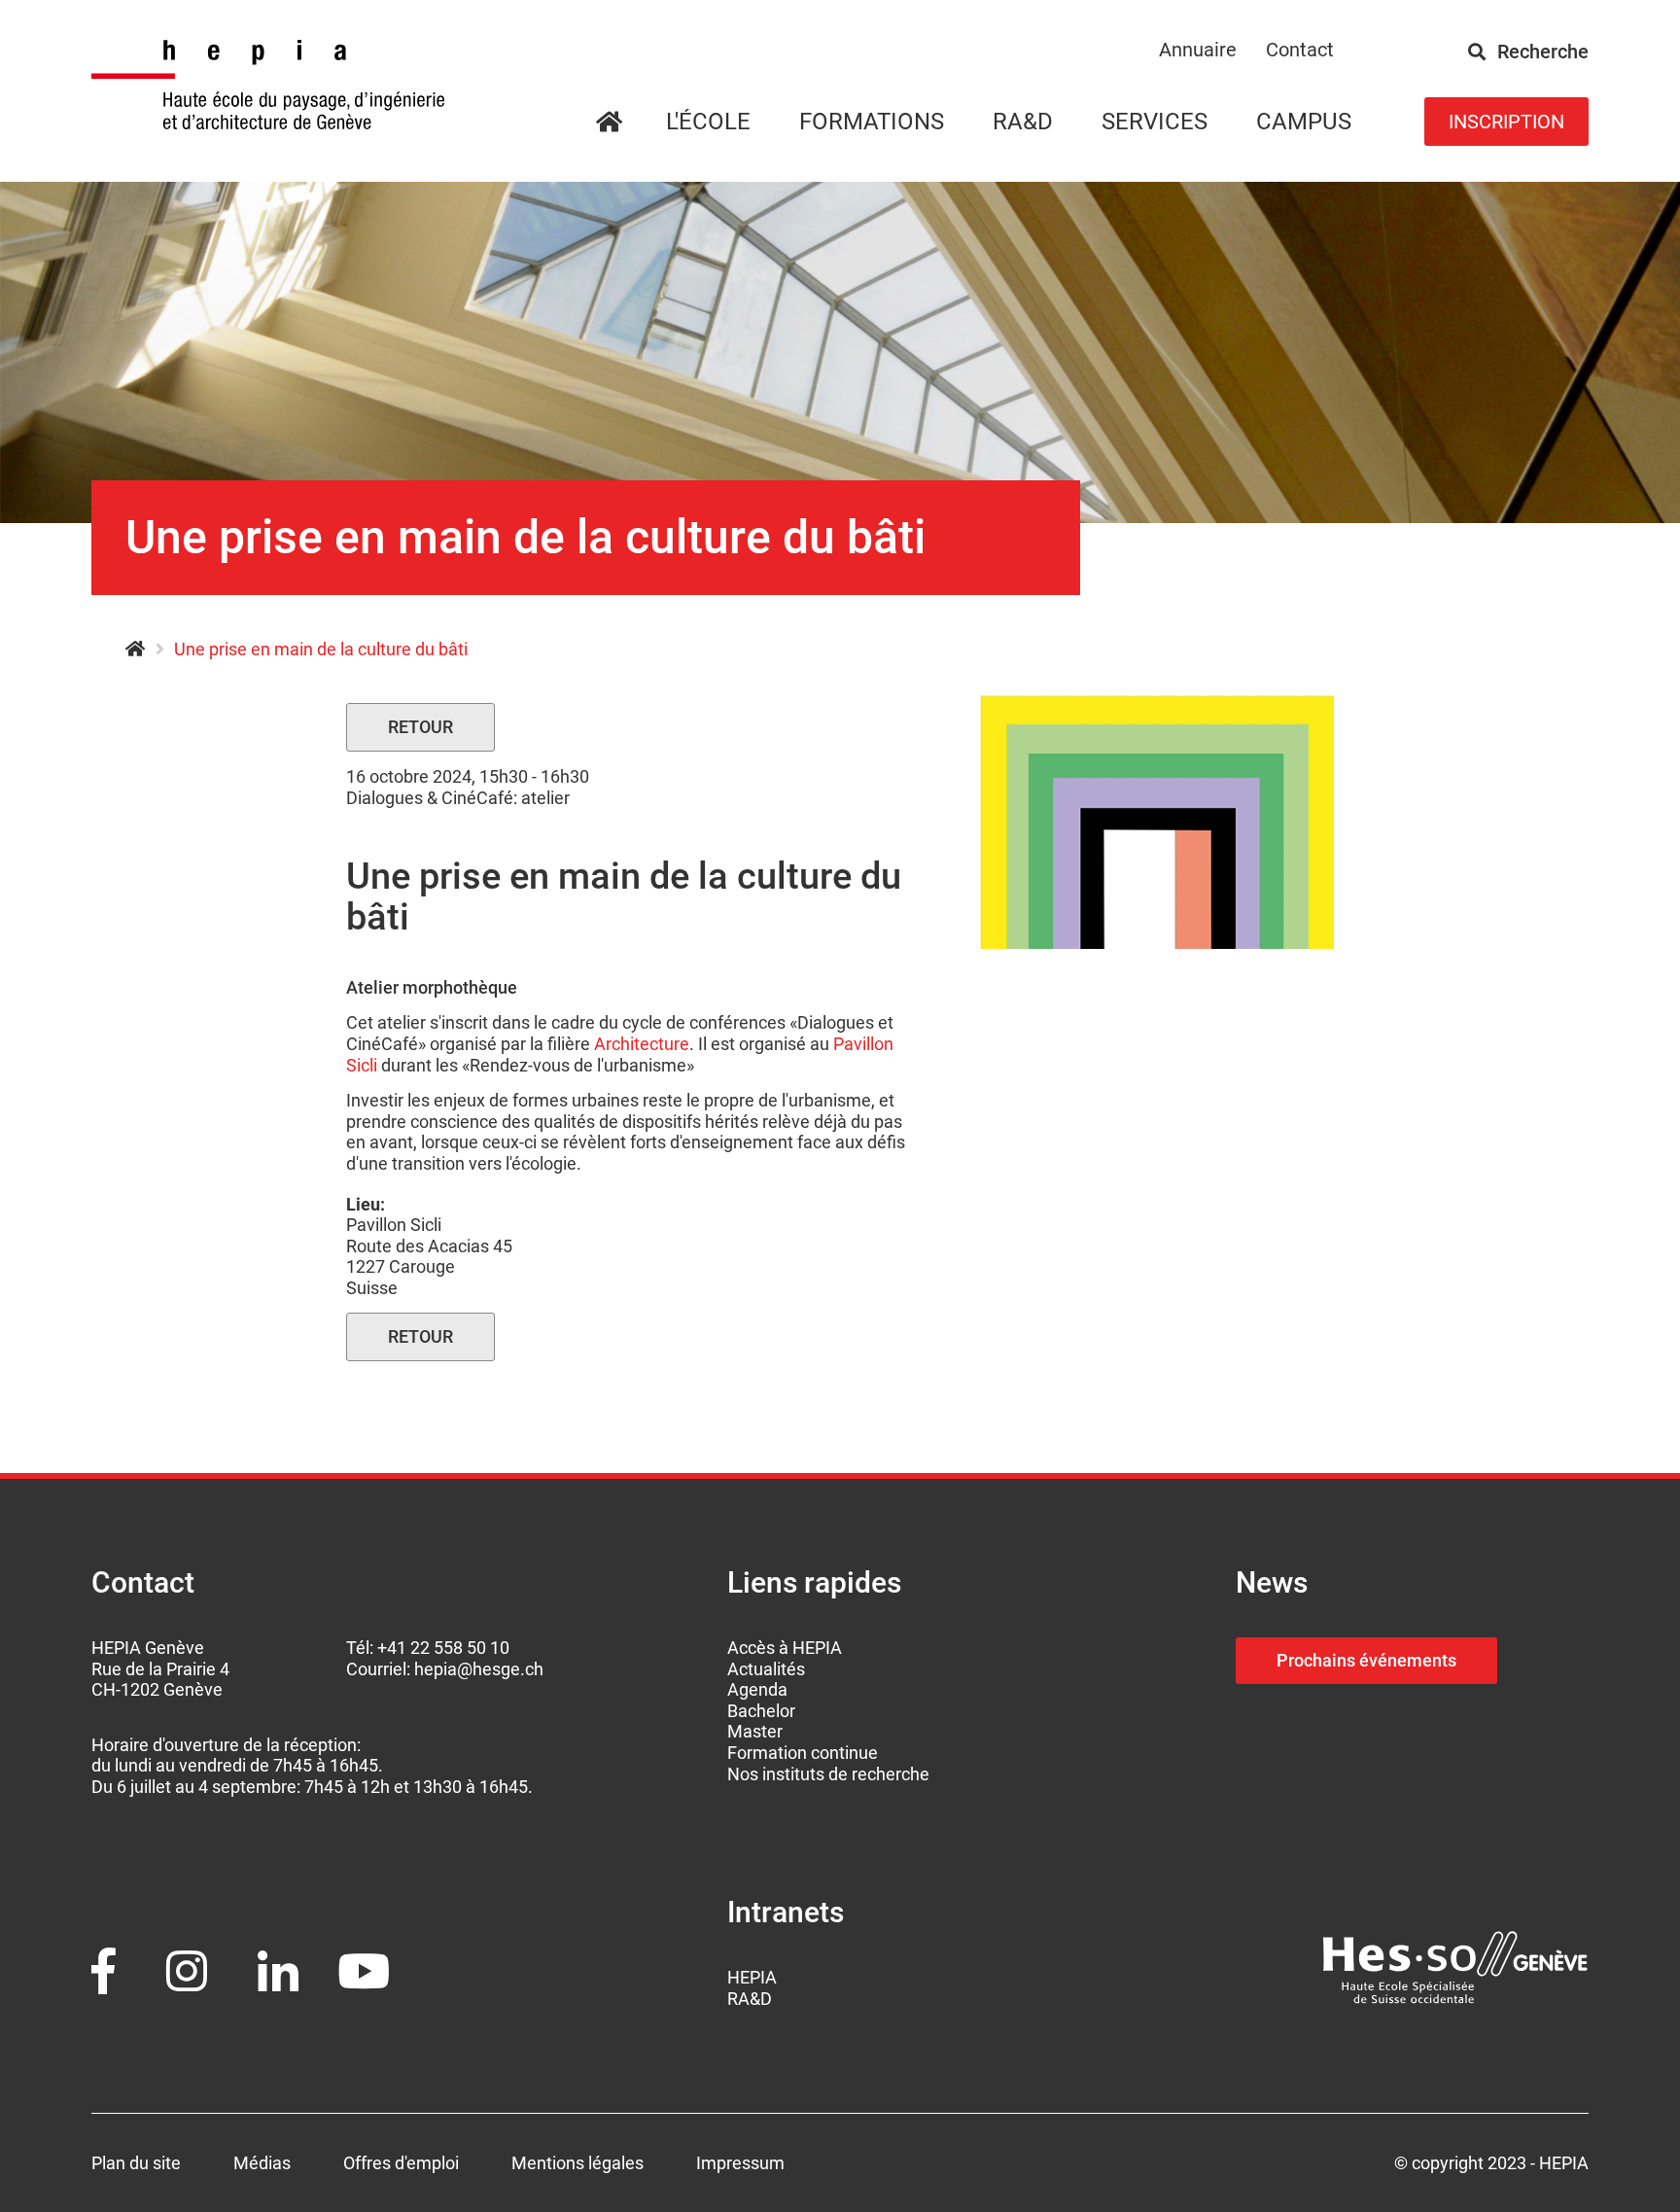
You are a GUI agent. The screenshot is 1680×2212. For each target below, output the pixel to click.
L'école (708, 122)
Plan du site (136, 2163)
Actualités (766, 1669)
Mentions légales (577, 2163)
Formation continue (803, 1753)
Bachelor (761, 1711)
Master (755, 1731)
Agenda (757, 1689)
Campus (1304, 122)
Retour (420, 727)
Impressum (740, 2163)
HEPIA (135, 650)
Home (632, 123)
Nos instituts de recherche (828, 1774)
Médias (262, 2163)
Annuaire (1198, 50)
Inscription (1506, 122)
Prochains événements (1366, 1660)
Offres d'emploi (401, 2163)
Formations (872, 122)
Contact (1300, 50)
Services (1155, 122)
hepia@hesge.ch (479, 1669)
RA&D (750, 1999)
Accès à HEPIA (785, 1648)
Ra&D (1023, 122)
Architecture (642, 1044)
